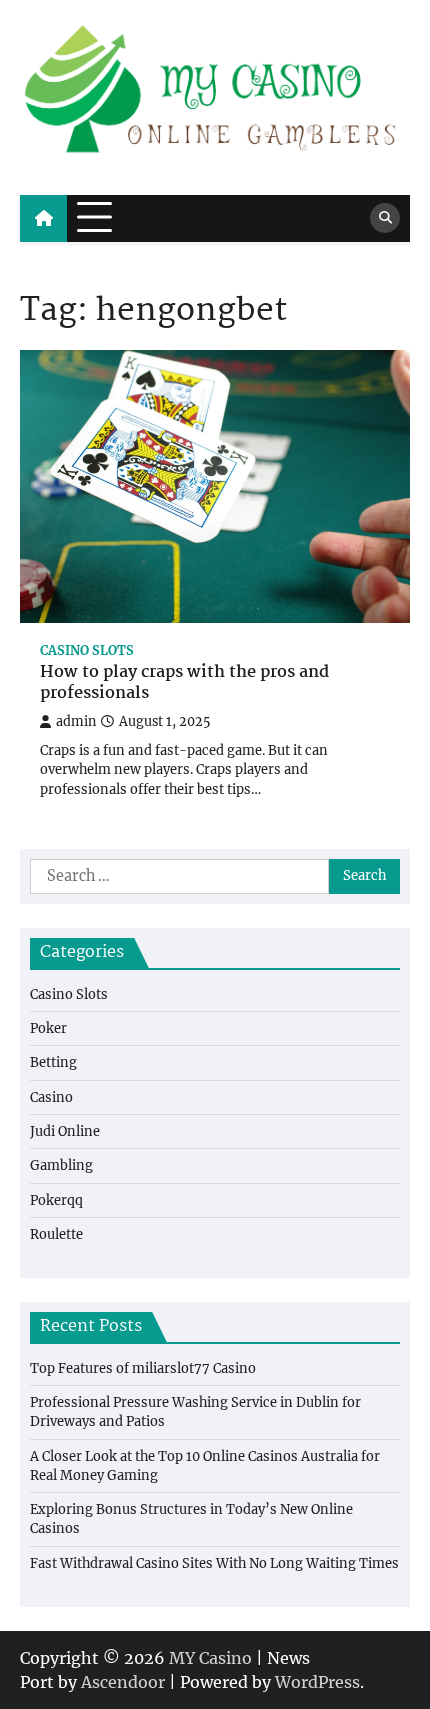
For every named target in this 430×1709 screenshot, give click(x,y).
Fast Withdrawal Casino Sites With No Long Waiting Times (214, 1563)
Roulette (56, 1234)
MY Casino (210, 1658)
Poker (48, 1028)
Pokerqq (56, 1200)
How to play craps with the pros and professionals (184, 684)
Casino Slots (87, 650)
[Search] (385, 218)
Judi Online (65, 1131)
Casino (51, 1097)
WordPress (317, 1682)
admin (76, 721)
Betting (53, 1062)
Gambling (61, 1165)
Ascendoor (123, 1682)
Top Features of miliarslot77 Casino (143, 1368)
